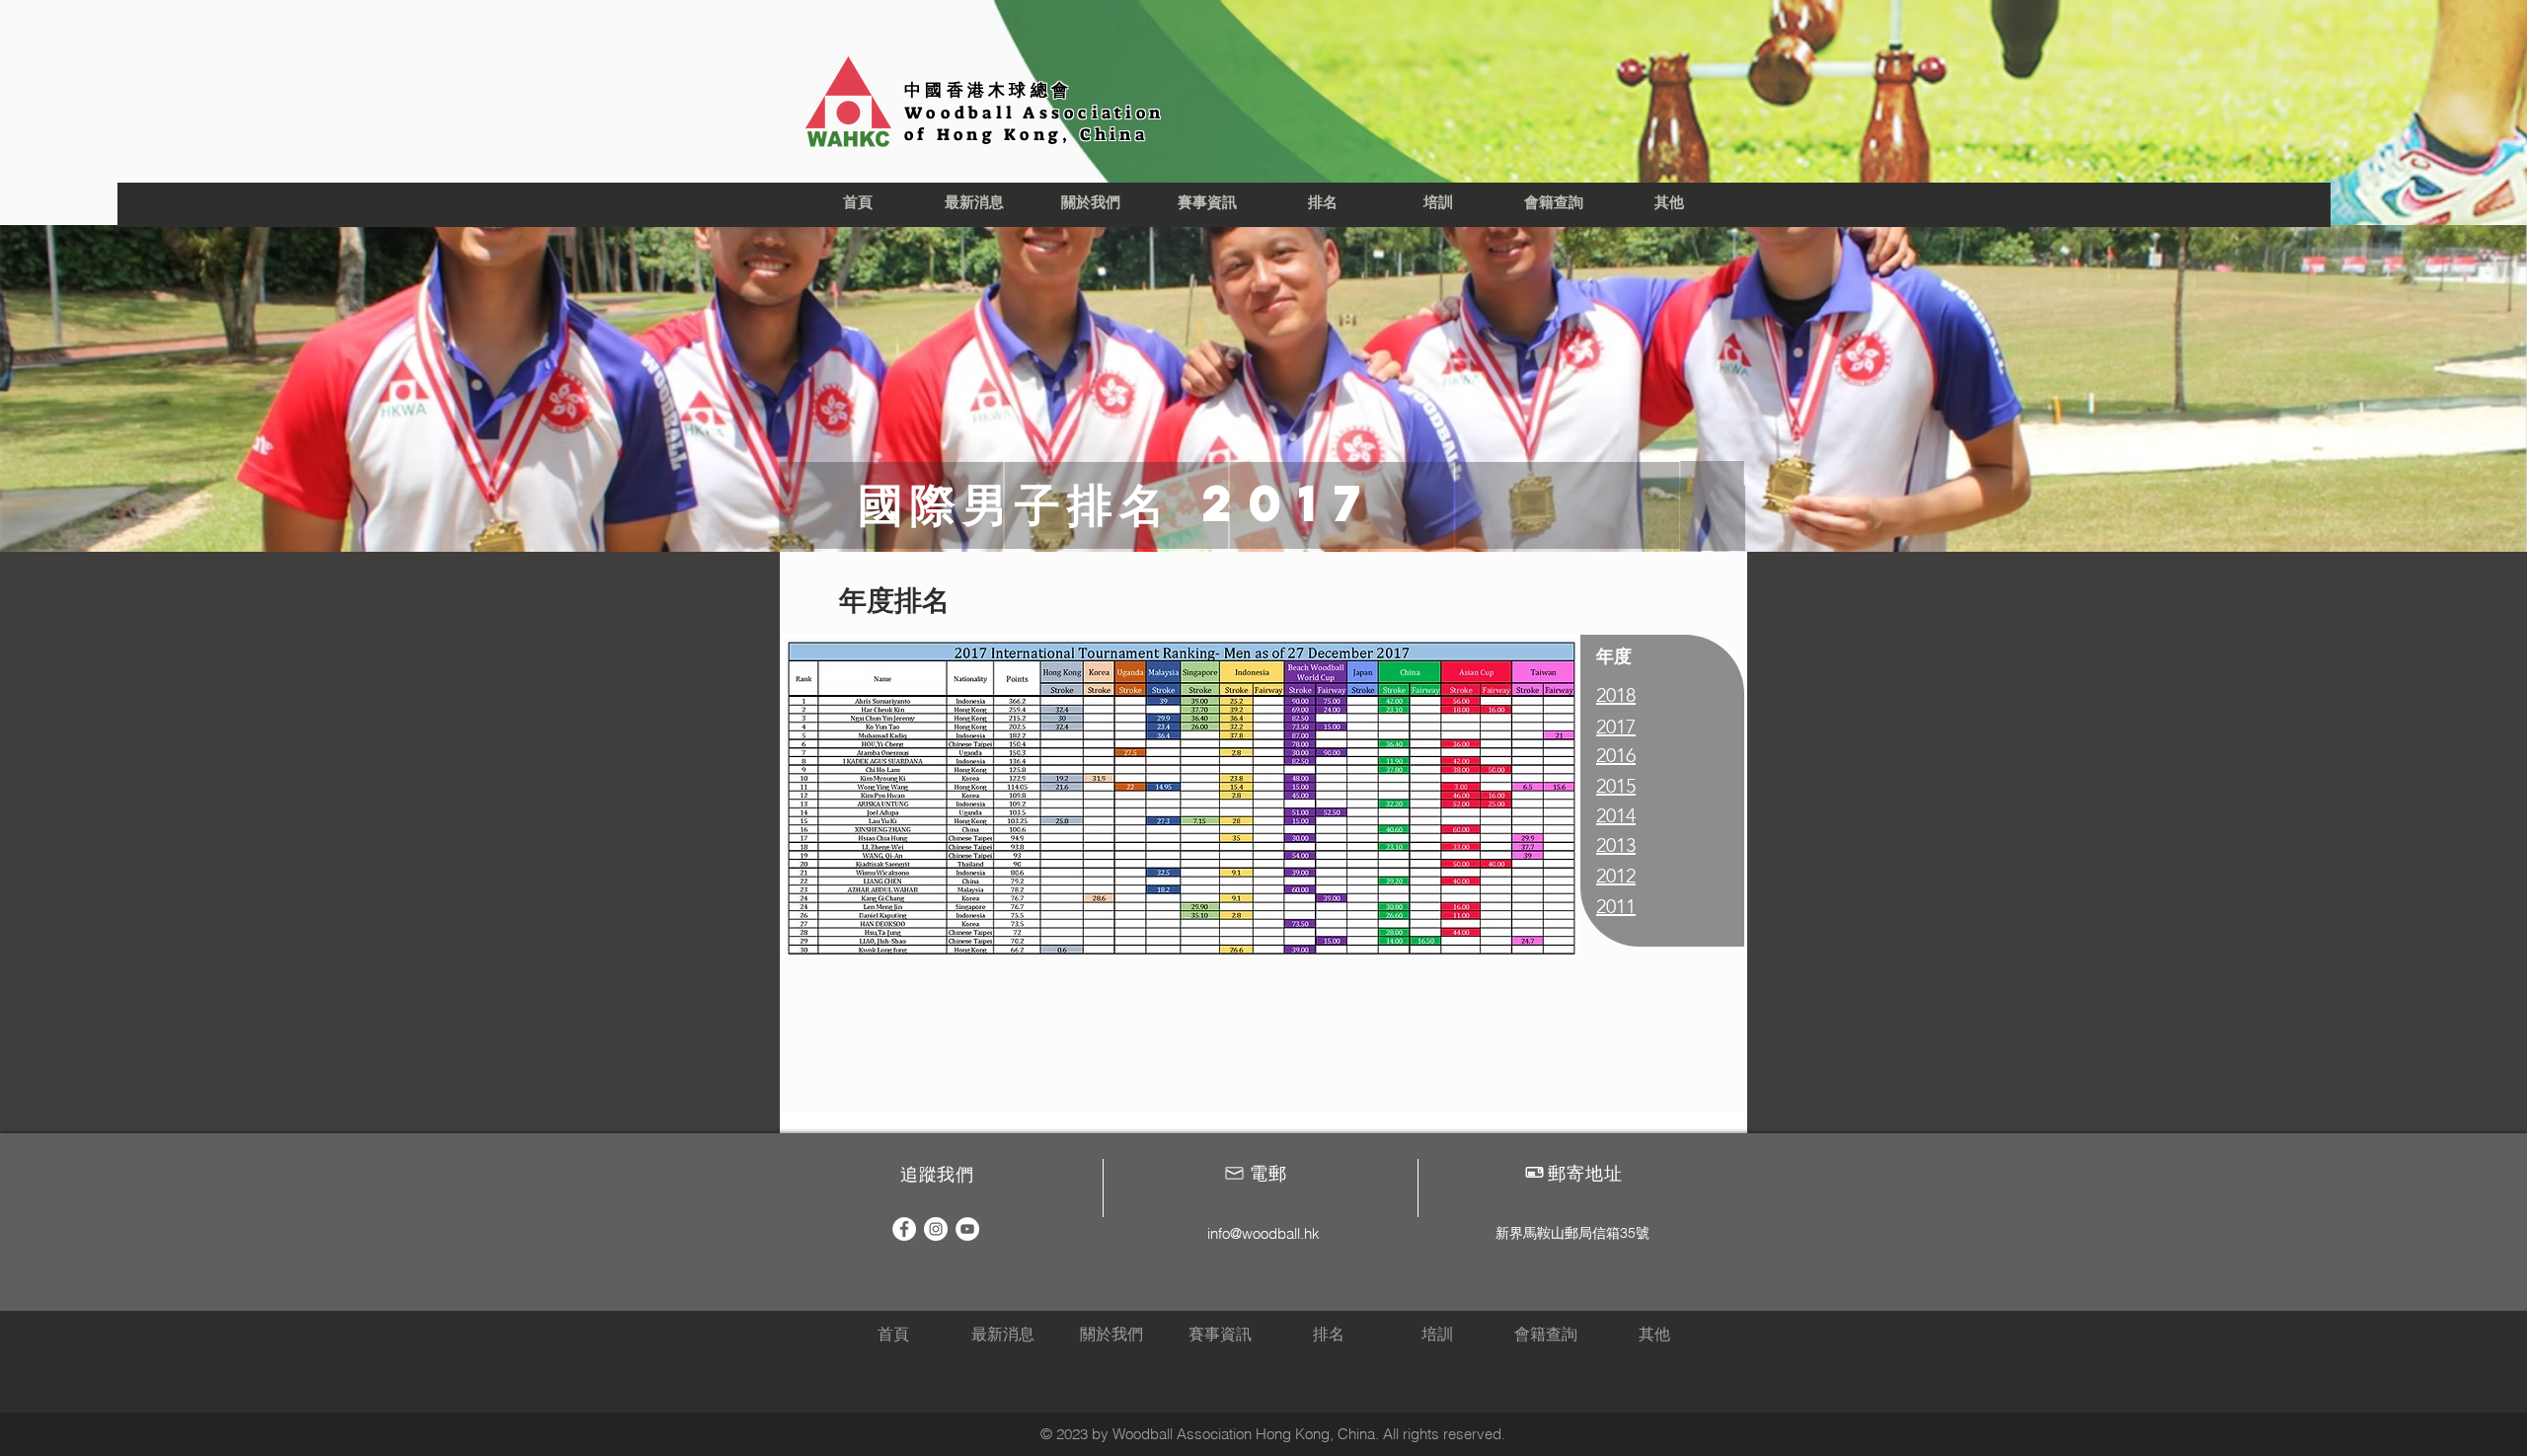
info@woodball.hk (1263, 1233)
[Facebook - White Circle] (904, 1229)
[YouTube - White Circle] (967, 1229)
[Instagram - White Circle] (936, 1229)
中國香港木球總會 (988, 90)
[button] (1091, 203)
